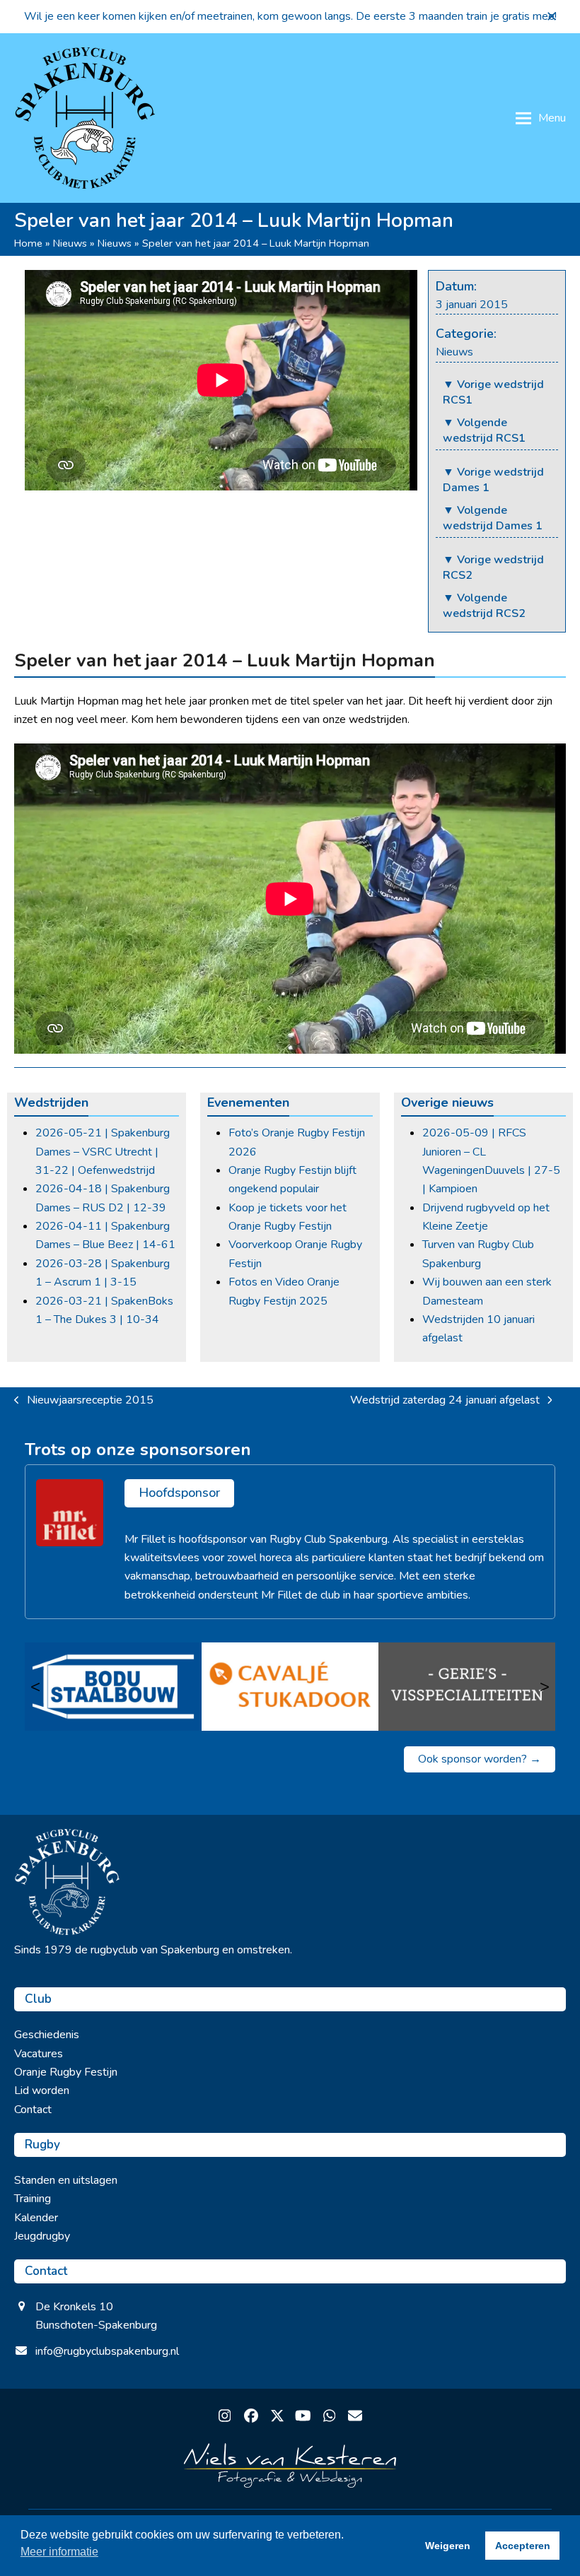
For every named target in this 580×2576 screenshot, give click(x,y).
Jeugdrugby (42, 2236)
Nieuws (70, 243)
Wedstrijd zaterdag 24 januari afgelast (445, 1401)
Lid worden (42, 2090)
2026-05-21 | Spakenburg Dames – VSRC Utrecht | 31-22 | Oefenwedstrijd (103, 1152)
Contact (33, 2110)
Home (28, 243)
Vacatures (39, 2054)
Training (33, 2199)
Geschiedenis (47, 2035)
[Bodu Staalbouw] (113, 1686)
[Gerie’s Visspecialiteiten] (467, 1686)
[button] (552, 16)
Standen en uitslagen (66, 2180)
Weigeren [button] (448, 2546)
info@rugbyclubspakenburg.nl (107, 2351)
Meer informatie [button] (59, 2552)
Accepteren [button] (523, 2546)
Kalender (36, 2218)
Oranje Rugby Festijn (66, 2072)
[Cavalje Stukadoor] (290, 1686)
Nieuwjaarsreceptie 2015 (84, 1401)
